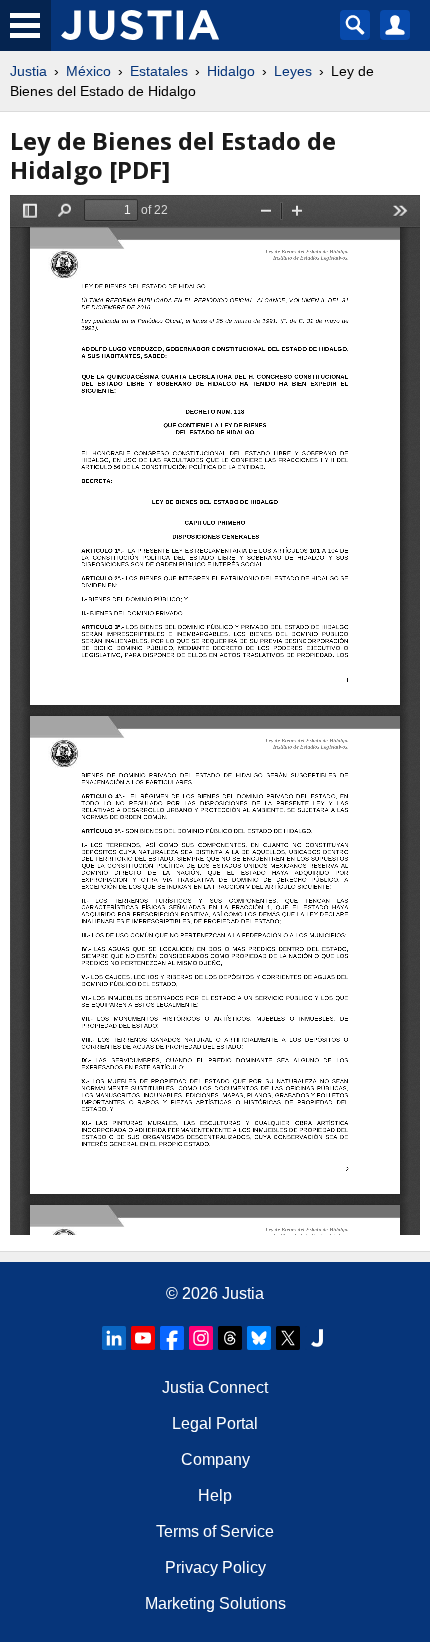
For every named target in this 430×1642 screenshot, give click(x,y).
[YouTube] (143, 1338)
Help (215, 1495)
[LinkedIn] (114, 1338)
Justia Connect (215, 1387)
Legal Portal (215, 1423)
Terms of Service (215, 1531)
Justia (28, 71)
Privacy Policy (215, 1567)
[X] (288, 1338)
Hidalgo (231, 71)
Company (215, 1459)
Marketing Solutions (215, 1603)
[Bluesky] (259, 1338)
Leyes (293, 71)
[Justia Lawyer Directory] (317, 1338)
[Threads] (230, 1338)
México (88, 71)
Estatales (159, 71)
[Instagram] (201, 1338)
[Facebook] (172, 1338)
